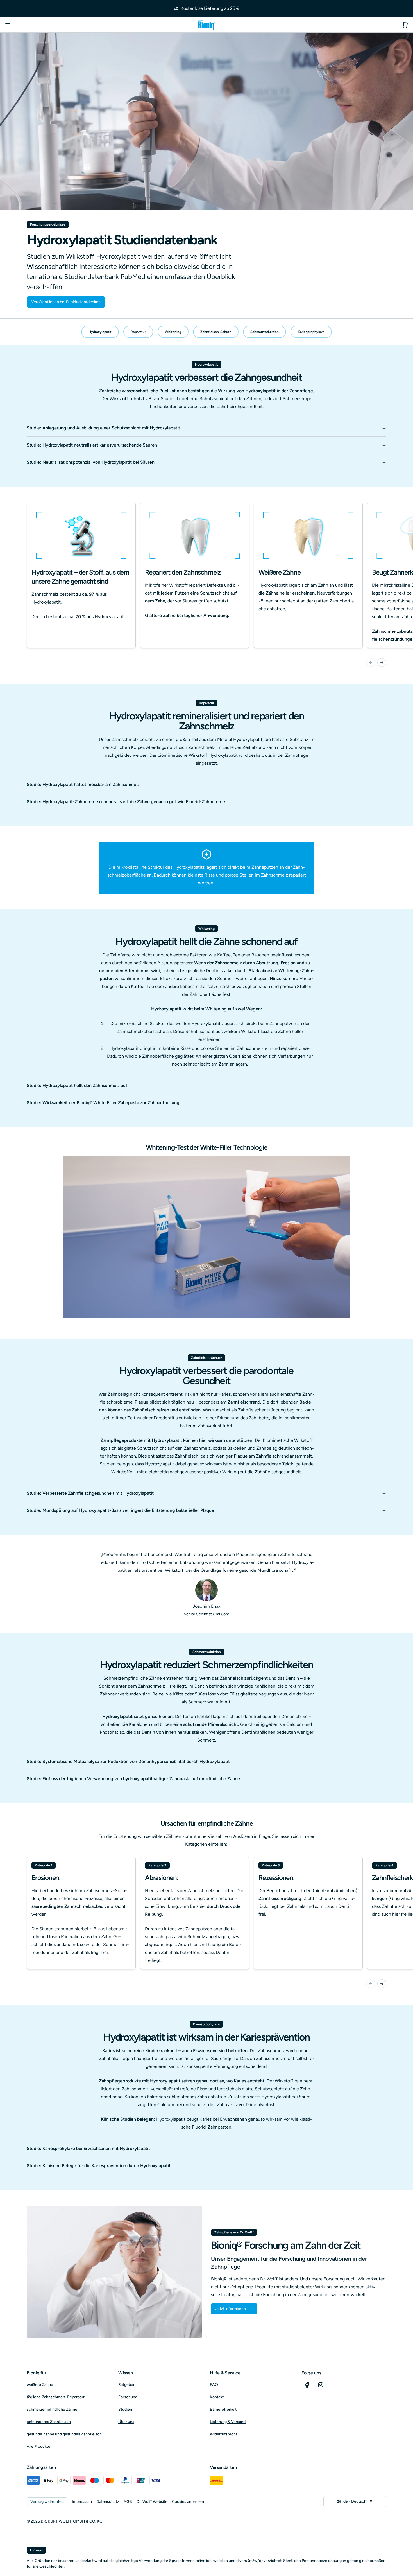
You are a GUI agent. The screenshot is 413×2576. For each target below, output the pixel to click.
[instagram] (321, 2385)
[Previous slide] (371, 663)
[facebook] (307, 2385)
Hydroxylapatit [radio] (100, 332)
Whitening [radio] (173, 332)
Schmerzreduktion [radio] (265, 332)
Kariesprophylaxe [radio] (311, 332)
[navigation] (206, 332)
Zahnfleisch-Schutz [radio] (216, 332)
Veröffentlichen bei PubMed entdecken (66, 302)
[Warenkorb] (405, 25)
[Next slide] (382, 663)
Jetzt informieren (231, 2309)
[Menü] (8, 25)
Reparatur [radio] (138, 332)
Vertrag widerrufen (47, 2502)
